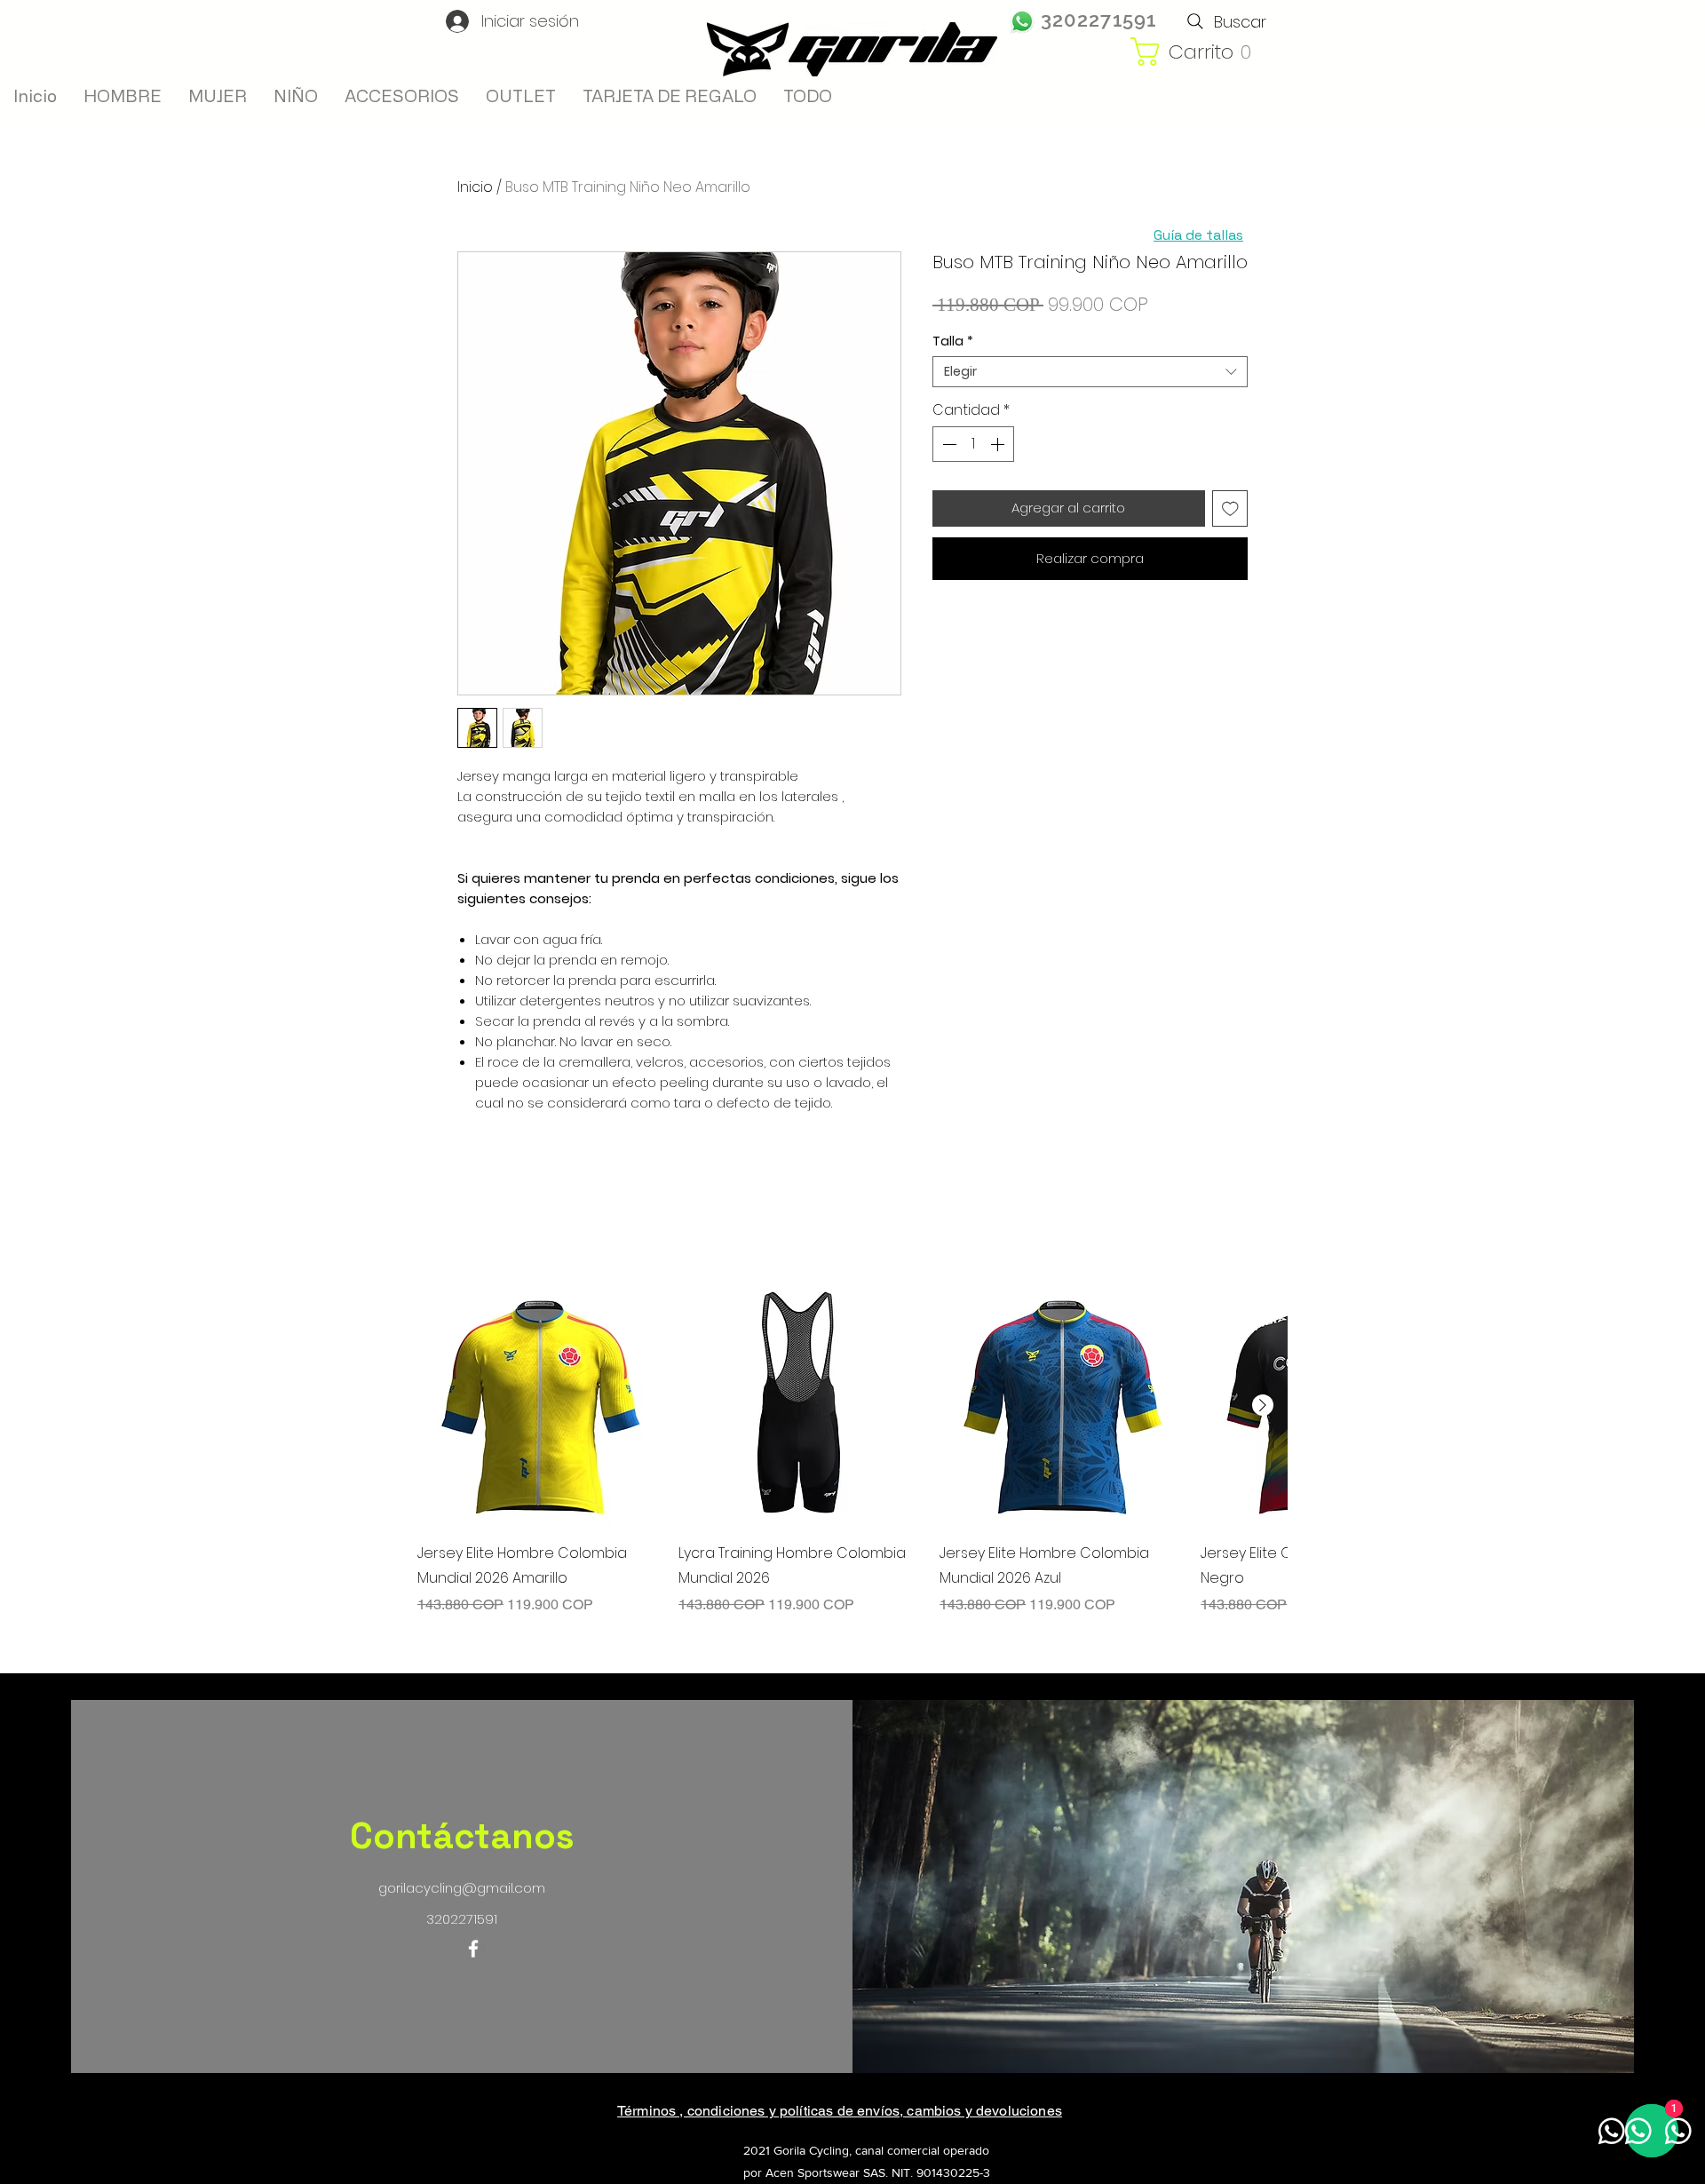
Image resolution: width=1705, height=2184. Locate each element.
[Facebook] (473, 1949)
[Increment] (999, 444)
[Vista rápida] (539, 1405)
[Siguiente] (1263, 1405)
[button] (1205, 52)
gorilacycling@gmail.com (462, 1888)
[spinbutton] (973, 444)
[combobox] (1090, 372)
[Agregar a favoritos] (1230, 508)
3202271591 (1098, 20)
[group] (852, 1449)
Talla (953, 341)
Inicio (475, 187)
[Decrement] (948, 444)
